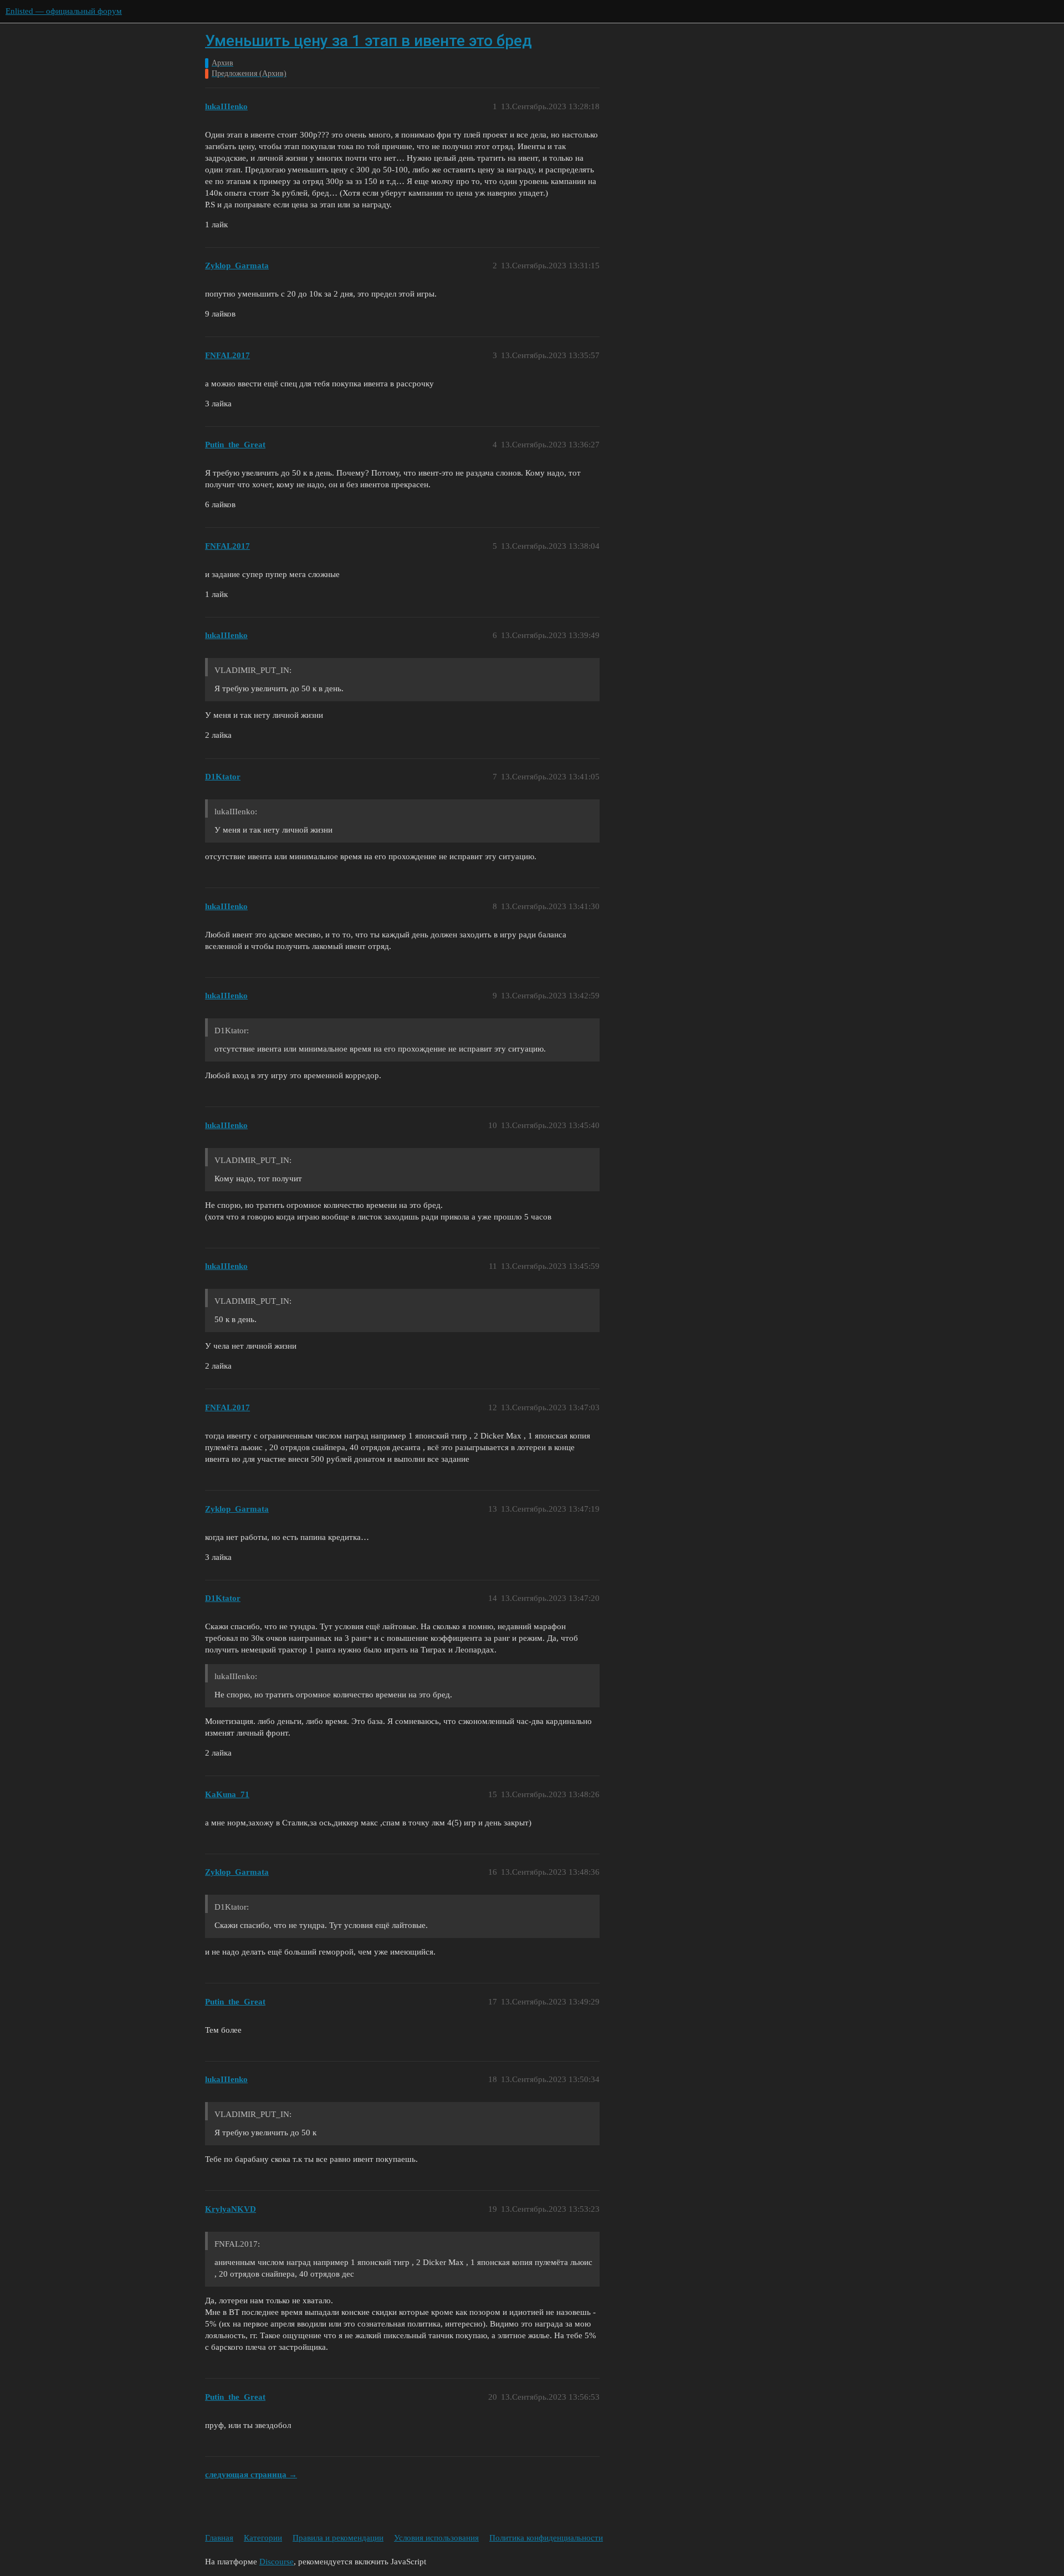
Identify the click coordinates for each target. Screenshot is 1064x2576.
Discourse (277, 2562)
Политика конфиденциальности (546, 2538)
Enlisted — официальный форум (64, 11)
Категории (263, 2538)
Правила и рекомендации (338, 2538)
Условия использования (436, 2538)
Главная (219, 2538)
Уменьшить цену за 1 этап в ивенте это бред (369, 41)
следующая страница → (251, 2475)
